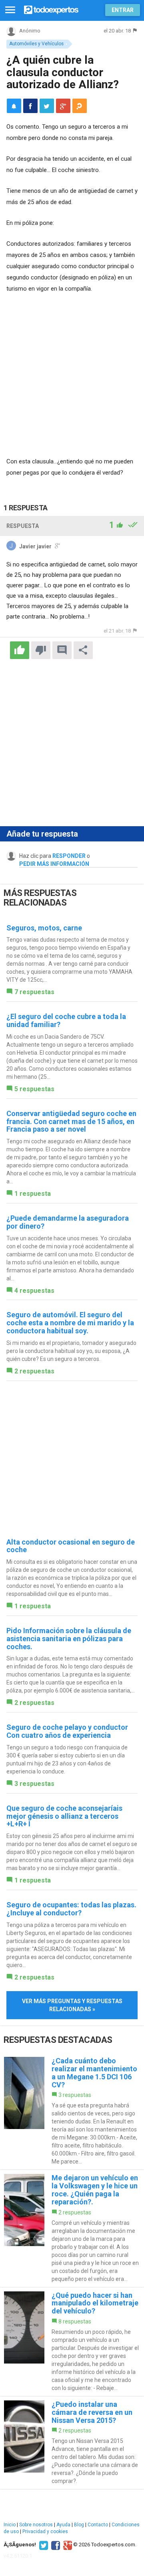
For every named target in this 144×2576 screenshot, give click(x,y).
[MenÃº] (10, 10)
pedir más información (54, 864)
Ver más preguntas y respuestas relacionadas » (72, 2005)
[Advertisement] (72, 376)
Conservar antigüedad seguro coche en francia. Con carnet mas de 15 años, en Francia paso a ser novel (71, 1121)
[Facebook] (55, 2545)
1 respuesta (33, 1194)
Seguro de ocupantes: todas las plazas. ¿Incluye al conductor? (71, 1909)
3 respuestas (34, 1784)
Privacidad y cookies (45, 2532)
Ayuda (63, 2525)
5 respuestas (34, 1089)
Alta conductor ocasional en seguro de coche (71, 1546)
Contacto (98, 2525)
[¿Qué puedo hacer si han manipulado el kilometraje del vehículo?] (72, 2342)
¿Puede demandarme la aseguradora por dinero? (68, 1222)
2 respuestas (34, 1371)
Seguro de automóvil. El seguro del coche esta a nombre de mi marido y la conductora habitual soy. (70, 1323)
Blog (79, 2525)
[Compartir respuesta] (83, 650)
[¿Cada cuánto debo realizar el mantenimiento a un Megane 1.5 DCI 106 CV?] (72, 2111)
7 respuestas (34, 992)
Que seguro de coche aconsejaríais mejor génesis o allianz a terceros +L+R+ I (64, 1816)
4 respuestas (34, 1291)
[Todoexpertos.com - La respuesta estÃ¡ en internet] (51, 9)
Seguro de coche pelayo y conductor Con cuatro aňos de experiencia (67, 1731)
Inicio (10, 2525)
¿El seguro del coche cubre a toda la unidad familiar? (66, 1020)
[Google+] (67, 2545)
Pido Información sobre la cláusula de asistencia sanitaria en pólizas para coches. (69, 1639)
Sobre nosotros (36, 2525)
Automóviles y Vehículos (36, 44)
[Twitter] (43, 2545)
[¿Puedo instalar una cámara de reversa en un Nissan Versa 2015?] (72, 2443)
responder (69, 856)
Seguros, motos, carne (44, 928)
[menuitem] (30, 106)
